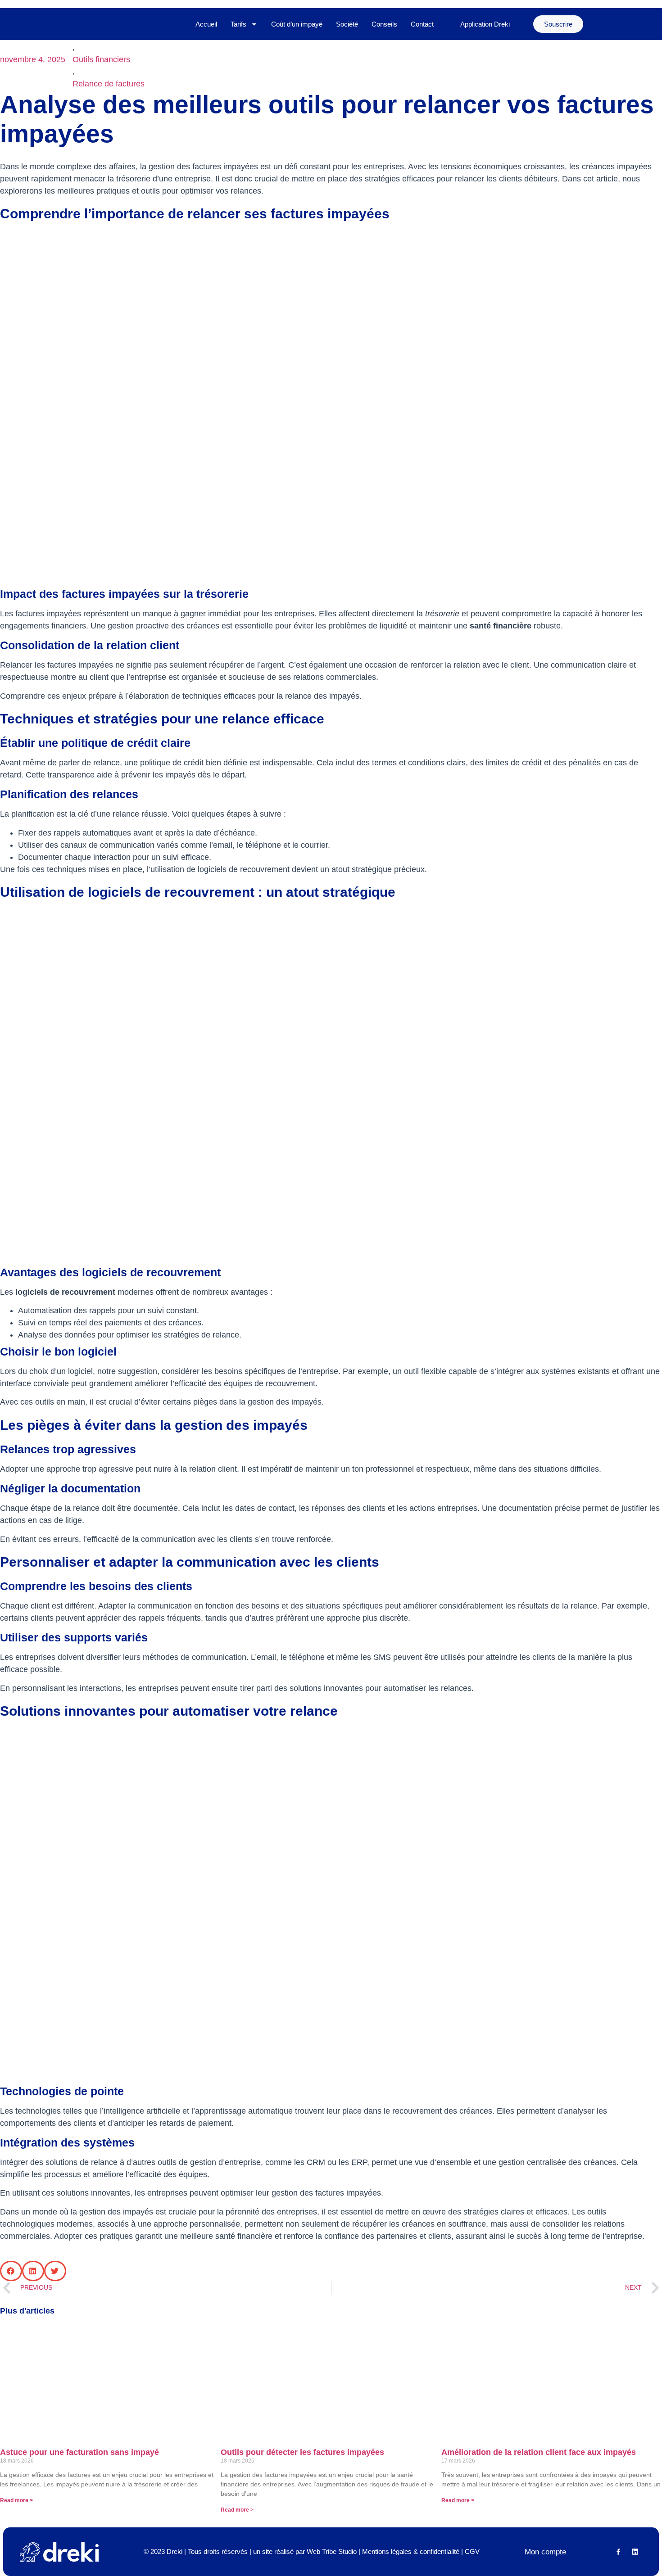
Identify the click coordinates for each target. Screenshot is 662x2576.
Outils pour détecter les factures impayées (302, 2452)
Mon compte (545, 2552)
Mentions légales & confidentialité (411, 2551)
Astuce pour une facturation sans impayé (79, 2452)
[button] (11, 2271)
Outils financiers (101, 59)
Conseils (384, 24)
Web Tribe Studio (332, 2551)
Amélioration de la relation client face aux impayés (539, 2452)
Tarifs (238, 24)
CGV (472, 2551)
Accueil (206, 24)
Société (347, 24)
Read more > (16, 2500)
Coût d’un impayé (297, 24)
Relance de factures (109, 84)
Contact (422, 24)
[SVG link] (59, 2552)
